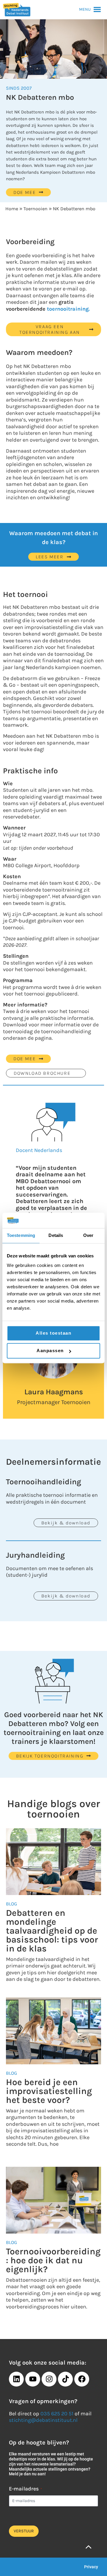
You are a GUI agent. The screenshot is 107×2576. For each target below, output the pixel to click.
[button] (85, 10)
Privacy (91, 2567)
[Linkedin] (16, 2379)
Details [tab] (56, 1236)
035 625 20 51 (57, 2414)
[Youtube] (33, 2379)
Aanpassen (50, 1351)
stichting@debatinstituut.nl (43, 2420)
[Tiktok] (65, 2379)
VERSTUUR (24, 2531)
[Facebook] (82, 2379)
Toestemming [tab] (21, 1236)
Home (12, 209)
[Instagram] (49, 2379)
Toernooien (36, 209)
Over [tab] (88, 1236)
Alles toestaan (53, 1333)
